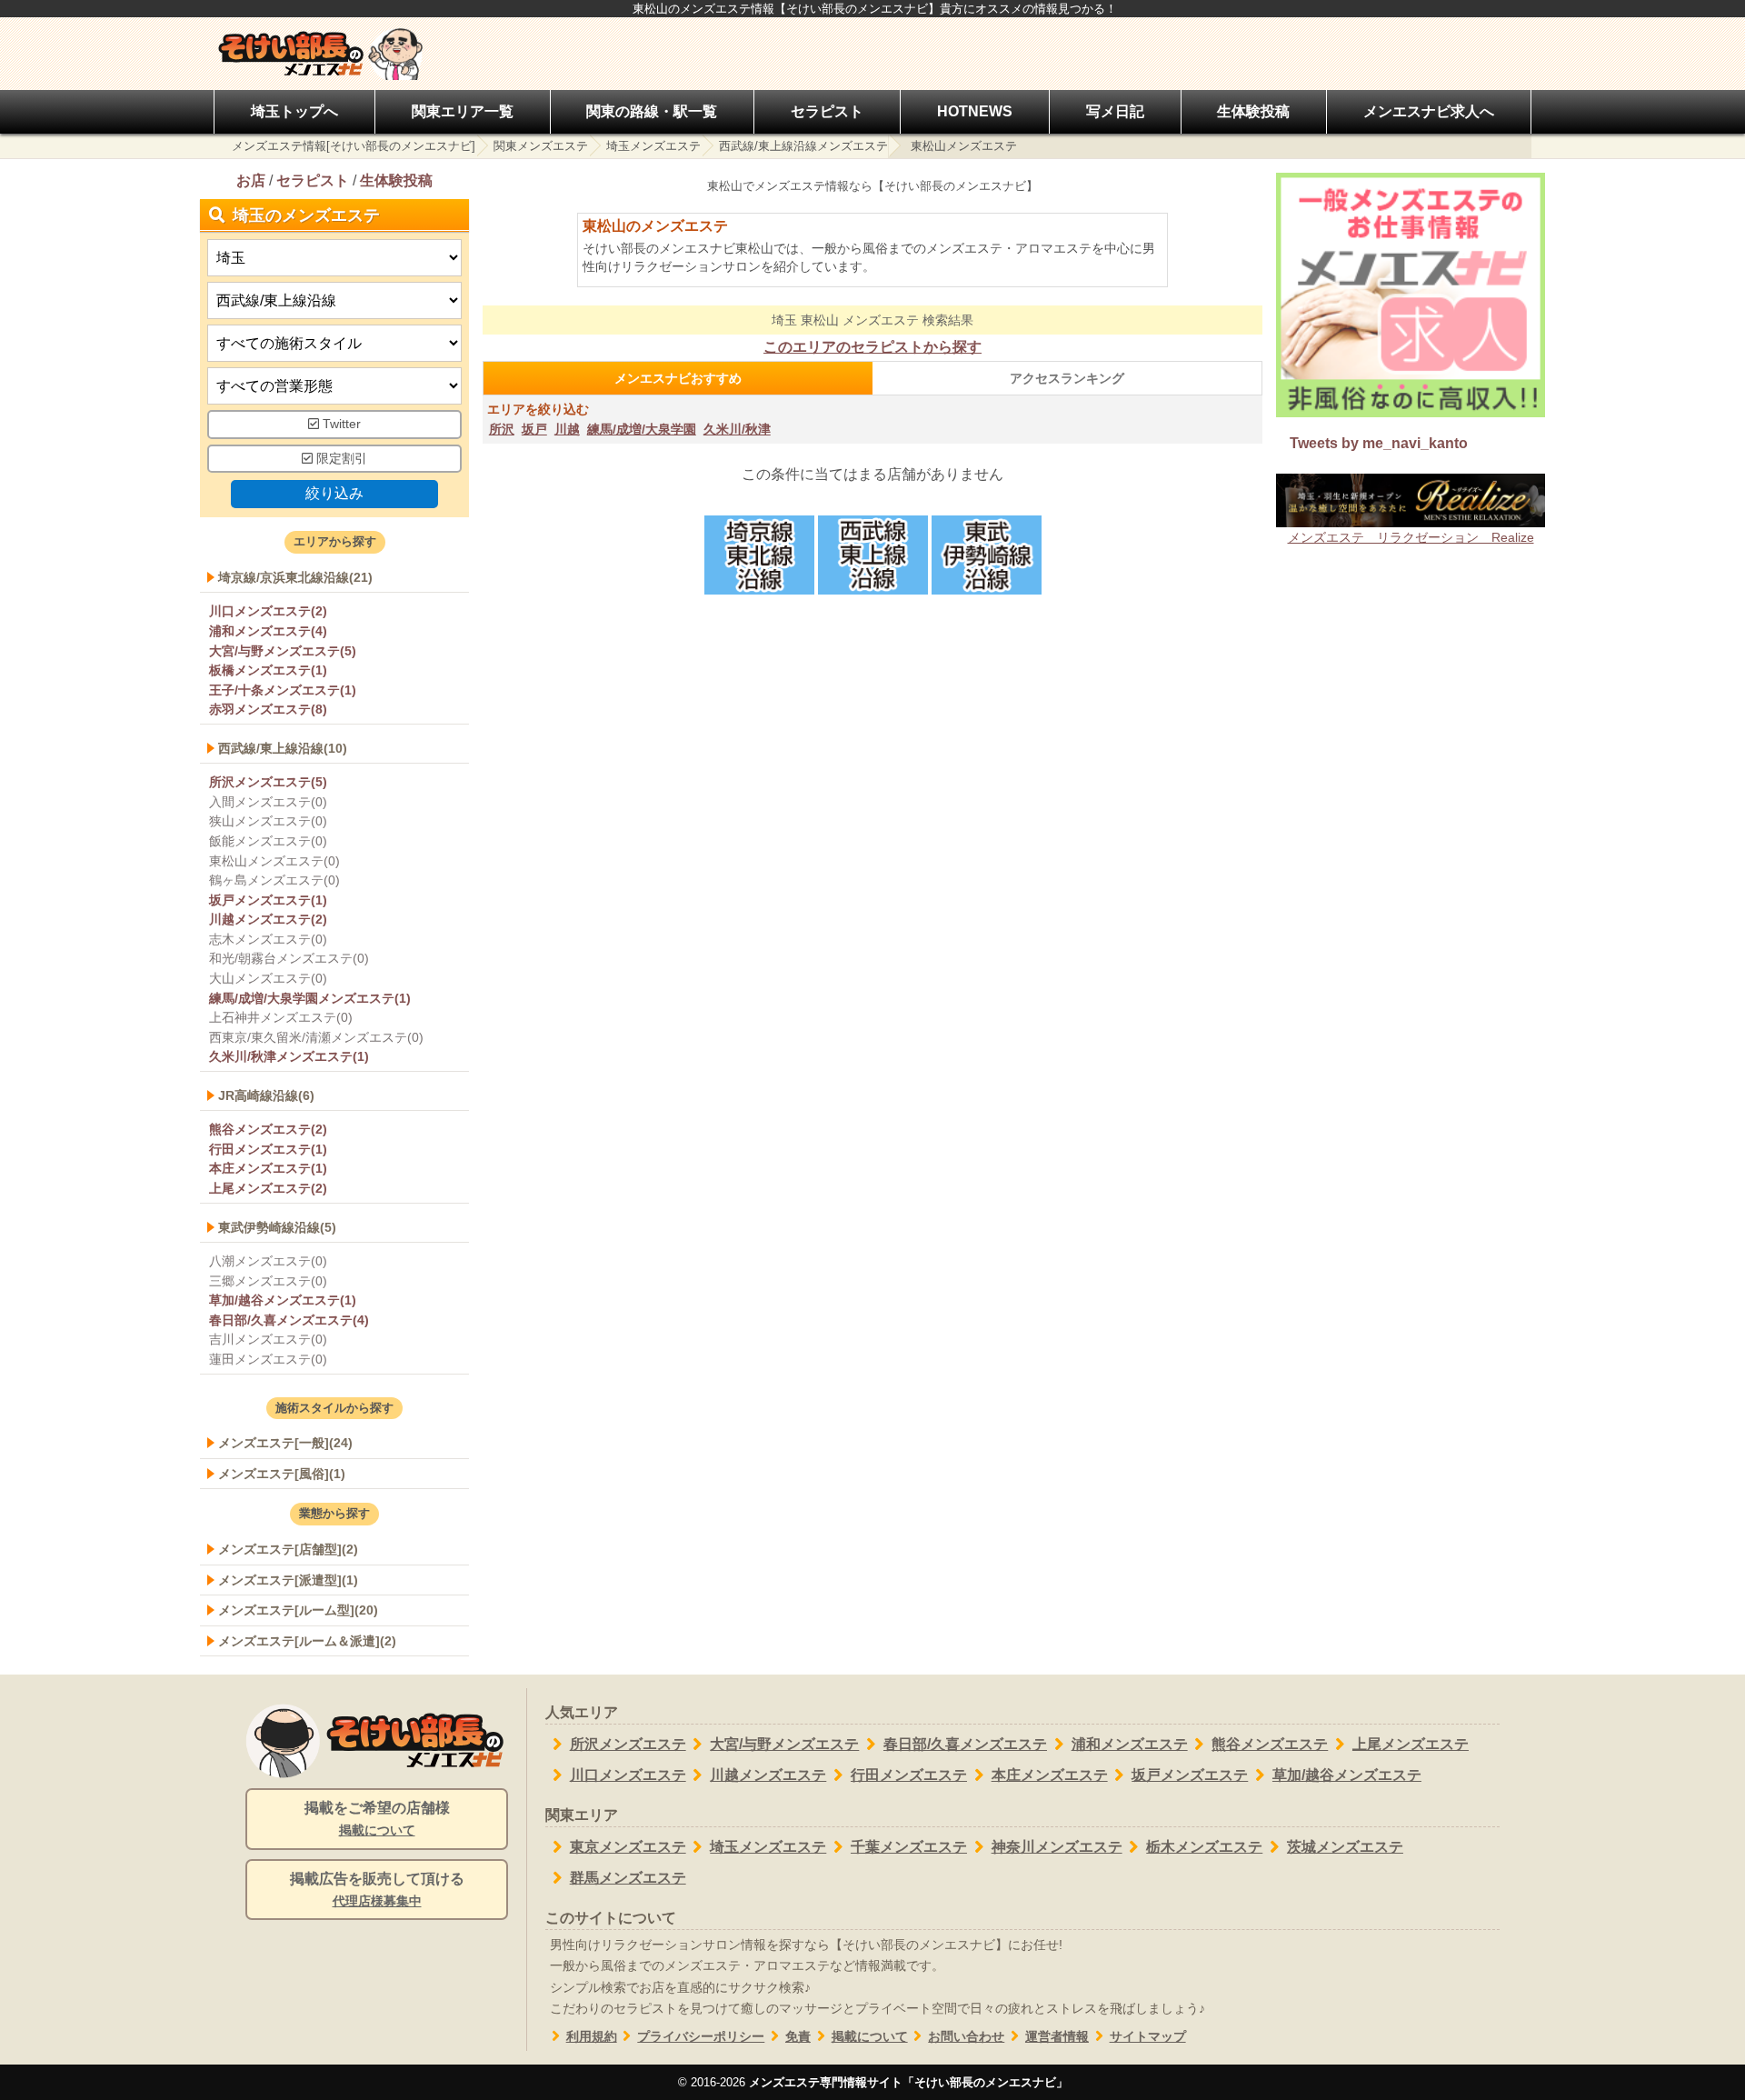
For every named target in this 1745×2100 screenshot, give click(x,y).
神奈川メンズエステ (1057, 1847)
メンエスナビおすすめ (678, 378)
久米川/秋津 (737, 429)
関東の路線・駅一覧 (652, 111)
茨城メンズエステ (1345, 1847)
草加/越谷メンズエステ (1347, 1775)
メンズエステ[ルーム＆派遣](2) (307, 1641)
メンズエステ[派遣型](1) (288, 1580)
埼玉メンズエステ (653, 146)
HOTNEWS (975, 111)
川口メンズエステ (628, 1775)
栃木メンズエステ (1204, 1847)
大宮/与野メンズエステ (784, 1744)
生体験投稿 (1253, 111)
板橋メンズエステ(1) (268, 670)
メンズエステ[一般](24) (285, 1443)
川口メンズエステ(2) (268, 611)
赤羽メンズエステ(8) (268, 709)
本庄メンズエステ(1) (268, 1168)
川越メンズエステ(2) (268, 919)
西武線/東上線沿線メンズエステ (803, 146)
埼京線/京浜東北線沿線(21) (295, 577)
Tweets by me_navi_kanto (1379, 443)
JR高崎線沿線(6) (266, 1095)
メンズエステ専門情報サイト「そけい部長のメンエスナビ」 (908, 2082)
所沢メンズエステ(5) (268, 782)
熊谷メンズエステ (1270, 1744)
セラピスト (827, 111)
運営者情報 (1057, 2037)
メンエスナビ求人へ (1429, 111)
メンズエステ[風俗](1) (282, 1474)
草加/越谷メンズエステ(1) (283, 1300)
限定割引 (340, 459)
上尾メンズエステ (1411, 1744)
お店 (251, 180)
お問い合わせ (966, 2037)
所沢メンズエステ (628, 1744)
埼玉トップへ (294, 111)
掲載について (870, 2037)
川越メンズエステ (768, 1775)
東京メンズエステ (628, 1847)
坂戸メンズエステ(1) (268, 900)
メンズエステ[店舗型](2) (288, 1549)
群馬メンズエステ (628, 1878)
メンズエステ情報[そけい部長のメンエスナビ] (354, 146)
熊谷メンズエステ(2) (268, 1129)
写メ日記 (1115, 111)
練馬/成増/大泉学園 (642, 429)
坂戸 (534, 429)
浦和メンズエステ (1130, 1744)
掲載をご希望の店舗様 (377, 1819)
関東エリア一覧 (463, 111)
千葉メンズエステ (909, 1847)
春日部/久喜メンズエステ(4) (289, 1320)
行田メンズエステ (909, 1775)
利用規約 (592, 2037)
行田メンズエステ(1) (268, 1149)
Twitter (340, 424)
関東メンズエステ (541, 146)
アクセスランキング (1067, 378)
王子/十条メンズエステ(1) (283, 690)
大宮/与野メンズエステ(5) (283, 651)
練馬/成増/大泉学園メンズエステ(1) (310, 998)
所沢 (502, 429)
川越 (567, 429)
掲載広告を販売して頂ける (377, 1890)
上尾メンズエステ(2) (268, 1188)
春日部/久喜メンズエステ (965, 1744)
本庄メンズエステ (1050, 1775)
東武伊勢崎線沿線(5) (277, 1227)
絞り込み (334, 493)
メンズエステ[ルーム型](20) (298, 1610)
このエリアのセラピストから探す (872, 347)
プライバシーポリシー (701, 2037)
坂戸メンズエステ (1190, 1775)
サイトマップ (1148, 2037)
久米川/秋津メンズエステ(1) (289, 1056)
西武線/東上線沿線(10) (283, 748)
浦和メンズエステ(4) (268, 631)
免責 (798, 2037)
